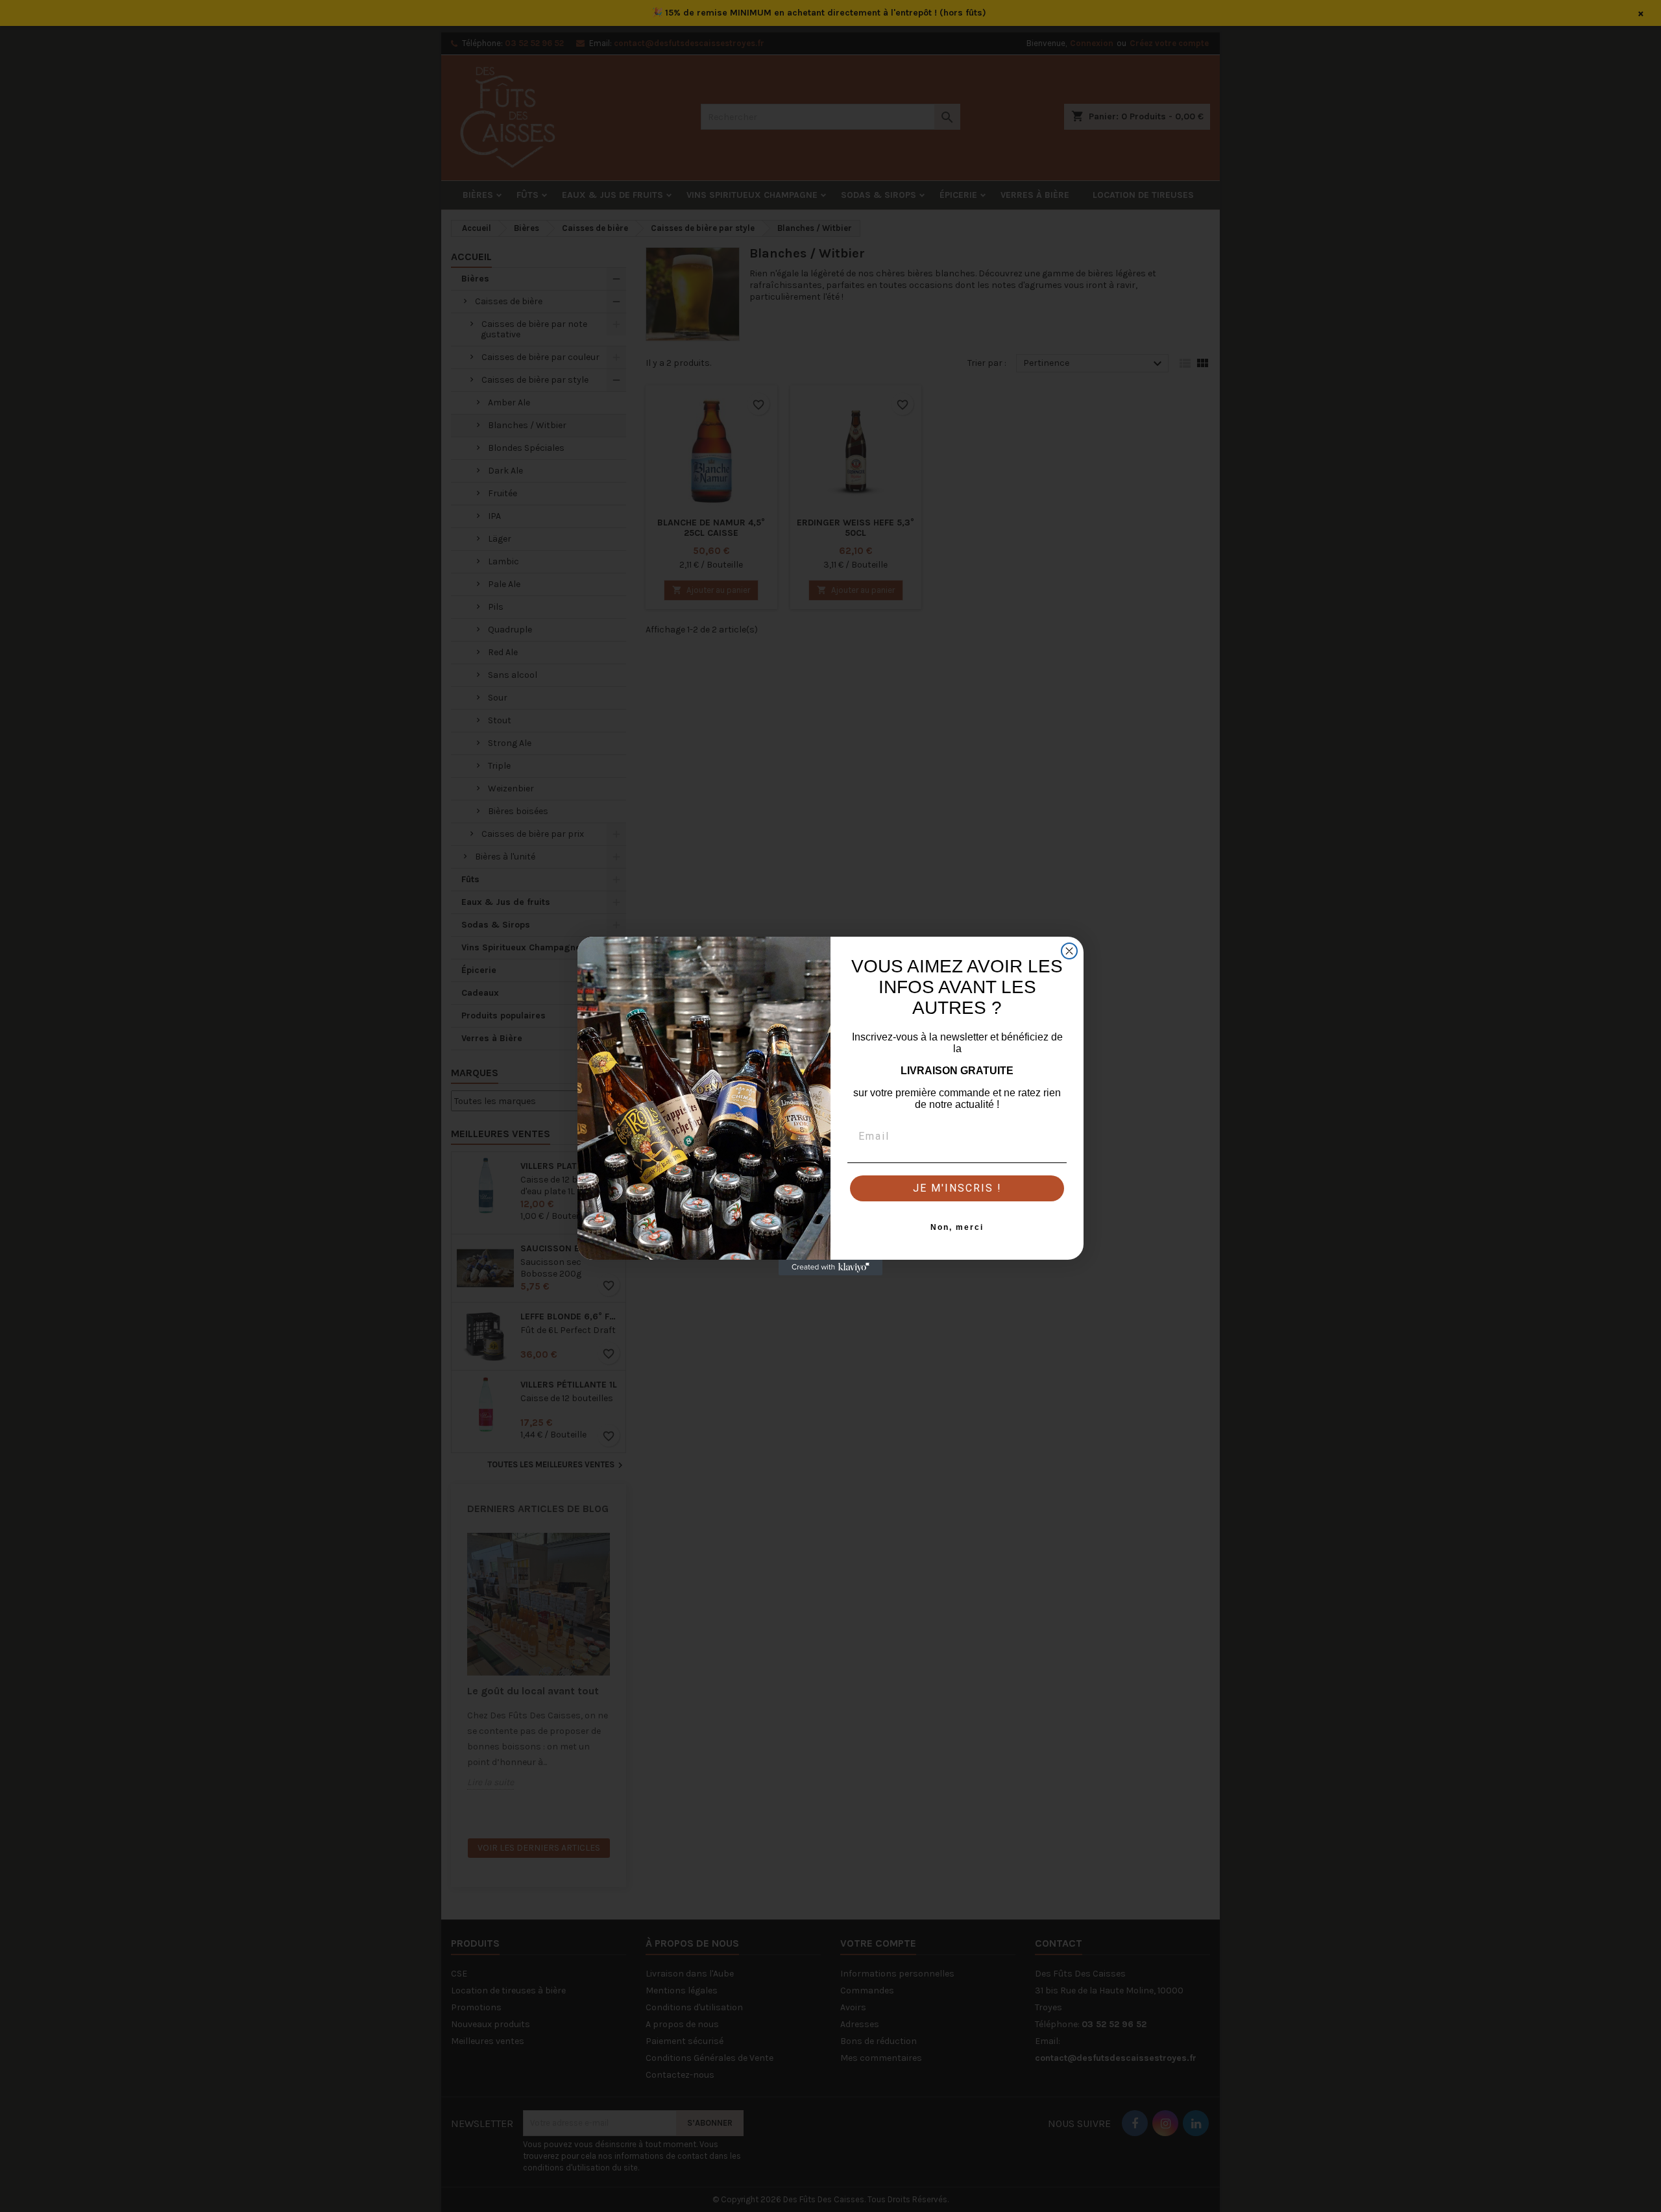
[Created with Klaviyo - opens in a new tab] (830, 1268)
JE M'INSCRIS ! (957, 1188)
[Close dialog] (1069, 951)
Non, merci (957, 1227)
